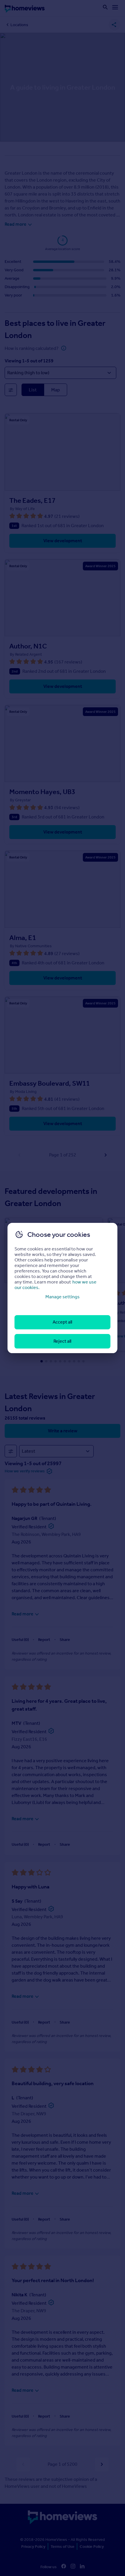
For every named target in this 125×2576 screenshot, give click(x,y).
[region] (63, 1288)
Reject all (62, 1341)
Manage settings (63, 1297)
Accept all (62, 1322)
